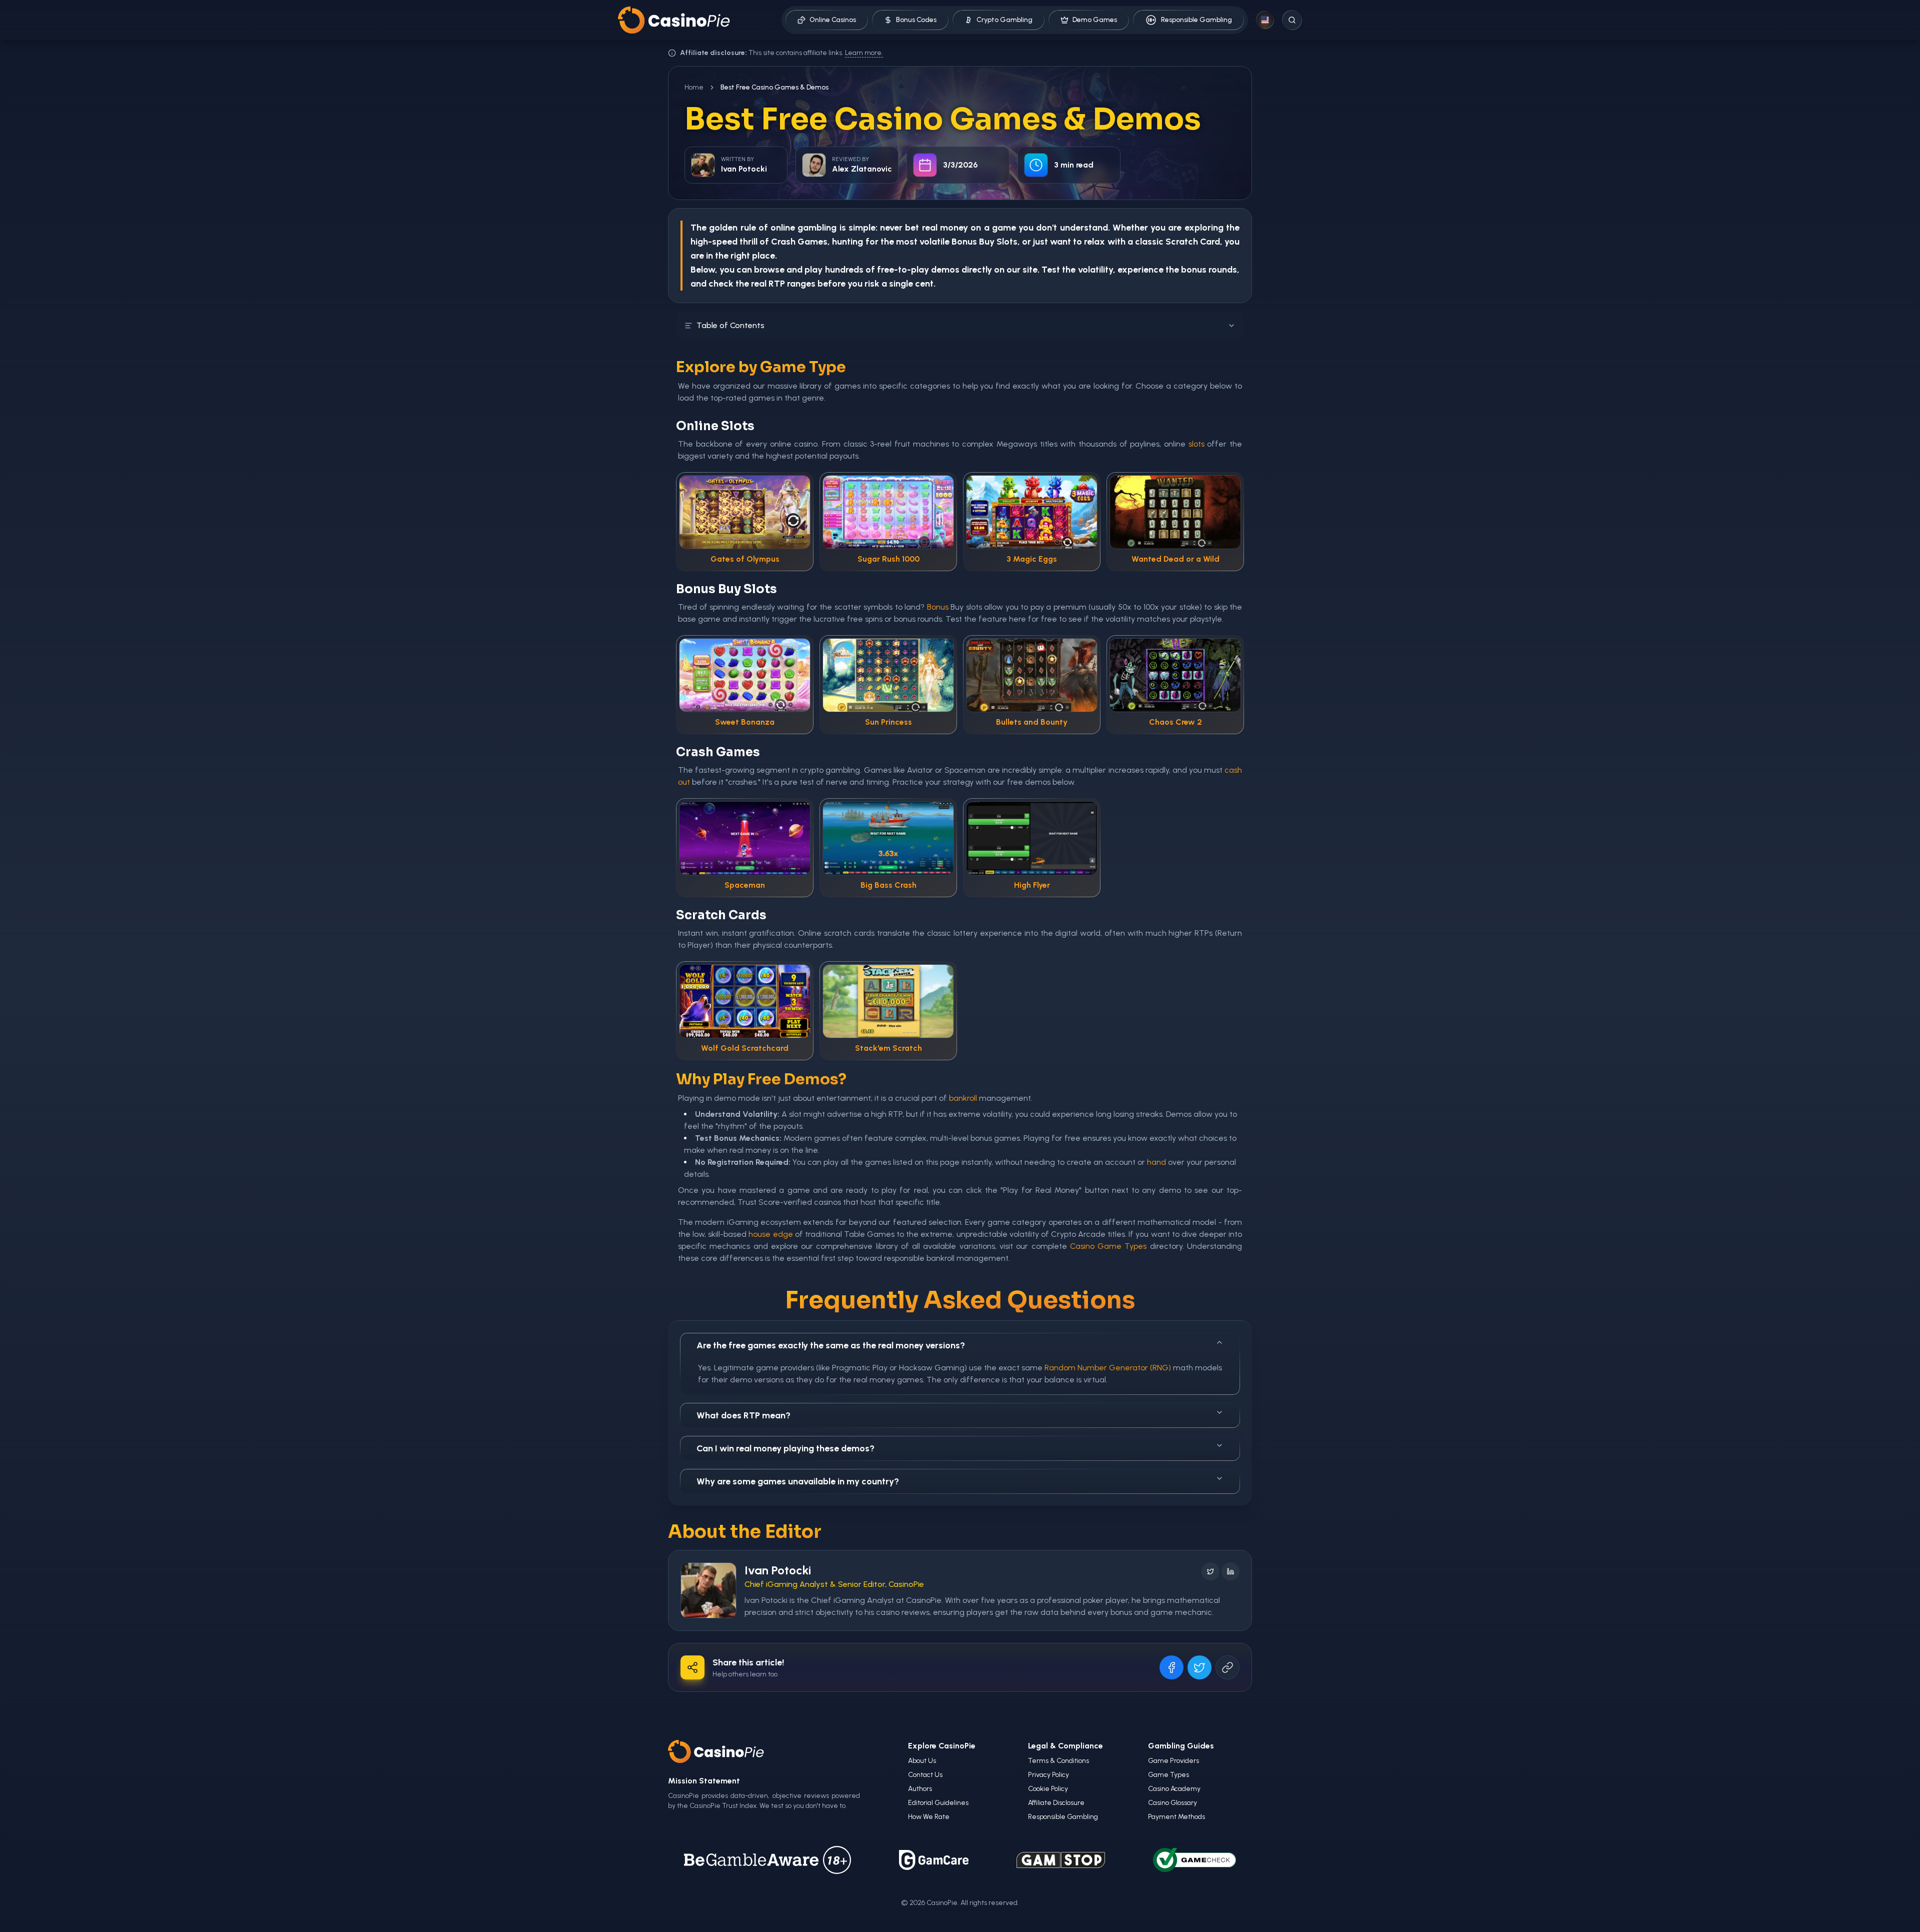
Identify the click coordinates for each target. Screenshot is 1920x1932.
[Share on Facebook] (1171, 1667)
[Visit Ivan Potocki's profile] (708, 1590)
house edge (770, 1234)
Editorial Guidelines (938, 1803)
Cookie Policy (1048, 1789)
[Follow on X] (1210, 1571)
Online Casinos (833, 20)
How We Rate (929, 1817)
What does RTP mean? (743, 1415)
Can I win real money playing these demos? (785, 1448)
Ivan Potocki (778, 1570)
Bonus (964, 242)
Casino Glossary (1172, 1803)
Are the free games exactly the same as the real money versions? (831, 1345)
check (721, 284)
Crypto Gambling (1004, 20)
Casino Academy (1174, 1789)
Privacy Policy (1048, 1775)
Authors (920, 1789)
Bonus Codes (916, 20)
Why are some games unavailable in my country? (798, 1481)
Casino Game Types (1108, 1246)
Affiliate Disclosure (1056, 1803)
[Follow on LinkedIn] (1230, 1571)
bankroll (963, 1098)
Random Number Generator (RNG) (1108, 1368)
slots (1196, 444)
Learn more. (864, 53)
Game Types (1168, 1775)
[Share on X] (1199, 1667)
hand (1156, 1162)
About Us (922, 1761)
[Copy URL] (1227, 1667)
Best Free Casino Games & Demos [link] (774, 87)
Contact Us (925, 1775)
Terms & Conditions (1058, 1761)
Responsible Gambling (1196, 20)
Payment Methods (1176, 1817)
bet (912, 228)
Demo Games (1095, 20)
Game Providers (1173, 1761)
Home (694, 87)
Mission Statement (704, 1781)
